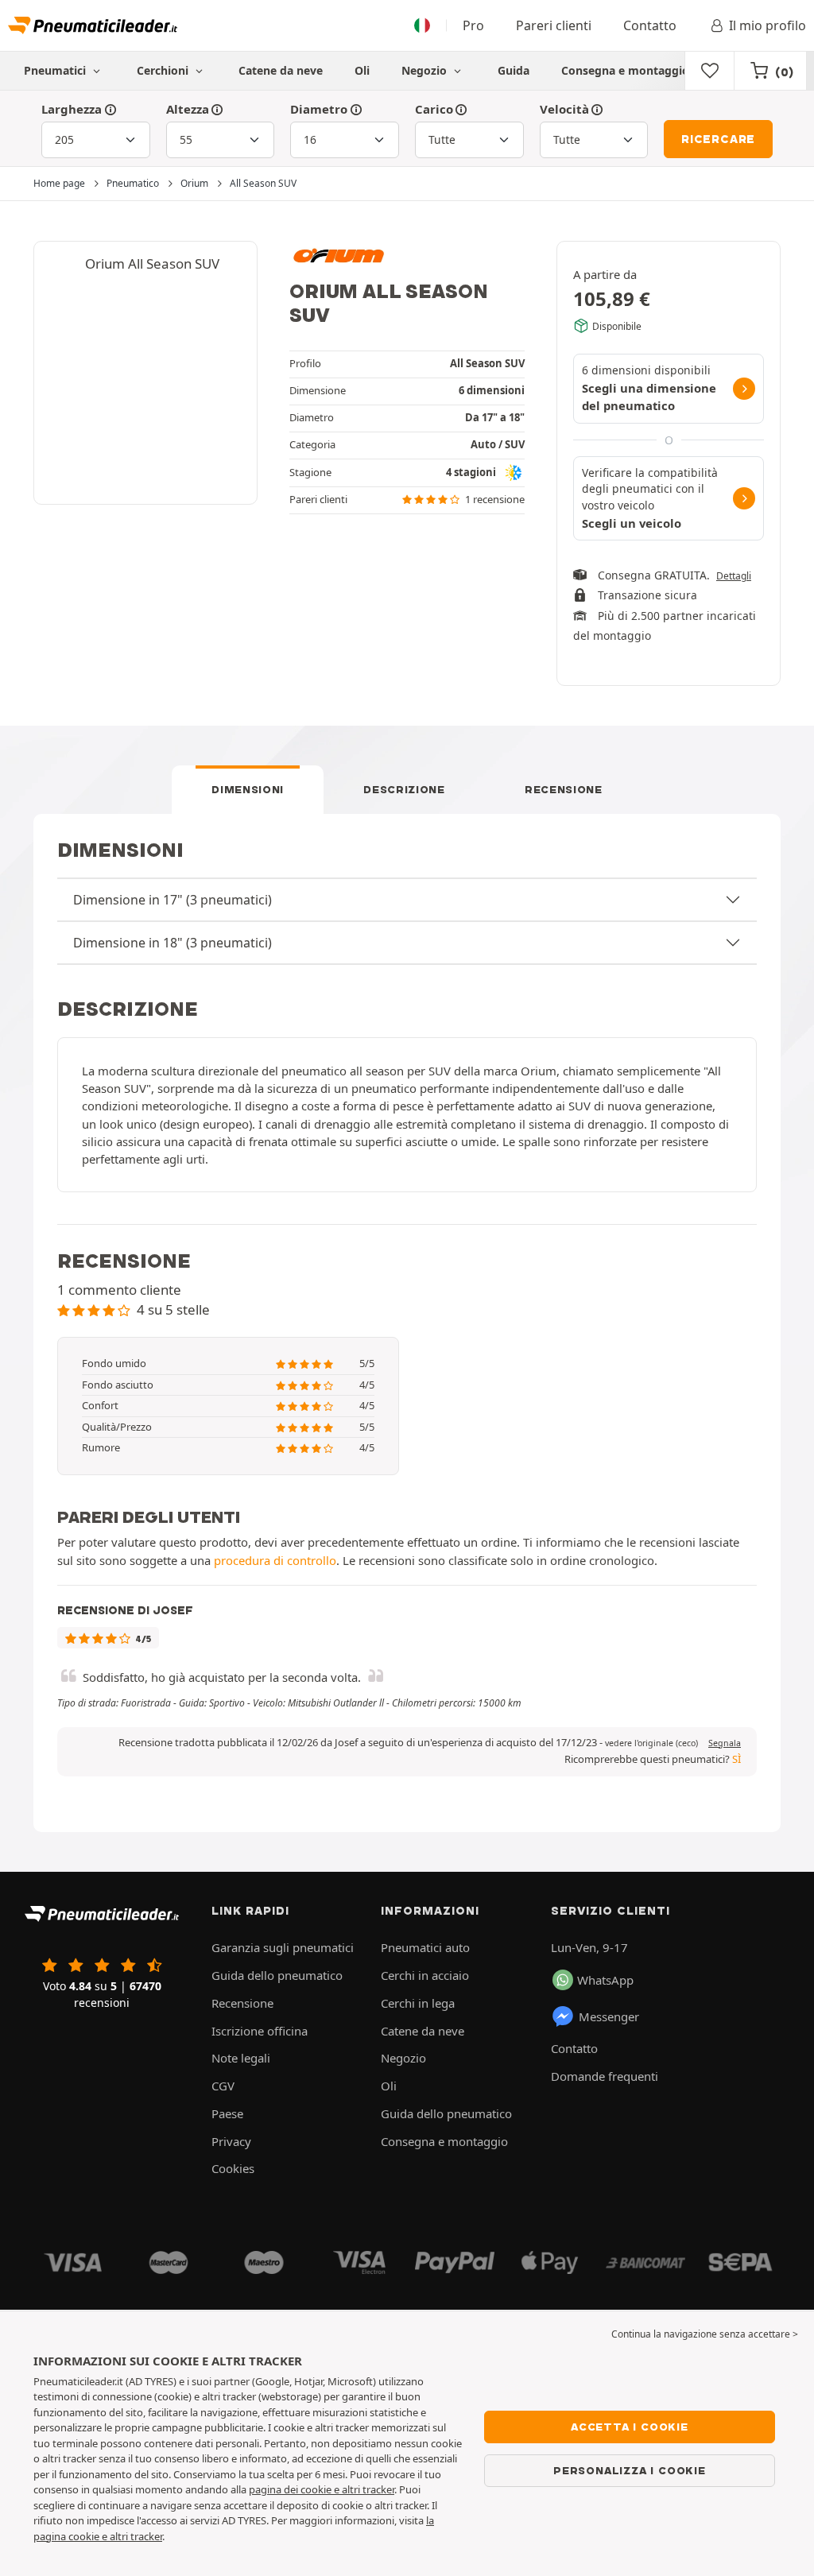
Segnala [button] (725, 1743)
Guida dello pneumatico (277, 1975)
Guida (514, 70)
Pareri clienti (554, 25)
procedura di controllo (275, 1560)
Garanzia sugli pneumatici (283, 1947)
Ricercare (718, 139)
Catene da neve (281, 70)
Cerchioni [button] (164, 70)
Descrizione (404, 789)
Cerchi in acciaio (425, 1975)
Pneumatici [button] (56, 70)
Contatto (650, 25)
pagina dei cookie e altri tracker (322, 2489)
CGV (223, 2086)
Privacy (231, 2141)
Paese (227, 2113)
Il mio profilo (767, 25)
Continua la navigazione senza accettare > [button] (705, 2334)
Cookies (233, 2168)
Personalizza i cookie (630, 2470)
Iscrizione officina (260, 2031)
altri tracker (136, 2536)
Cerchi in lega (418, 2003)
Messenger (609, 2016)
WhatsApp (605, 1980)
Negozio (426, 70)
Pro (473, 25)
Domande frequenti (605, 2076)
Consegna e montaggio (625, 70)
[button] (651, 1743)
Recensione (564, 789)
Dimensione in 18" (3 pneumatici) (172, 943)
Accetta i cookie (630, 2427)
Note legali (241, 2058)
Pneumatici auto (425, 1947)
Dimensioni (248, 789)
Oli (362, 70)
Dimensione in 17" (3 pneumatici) (172, 900)
